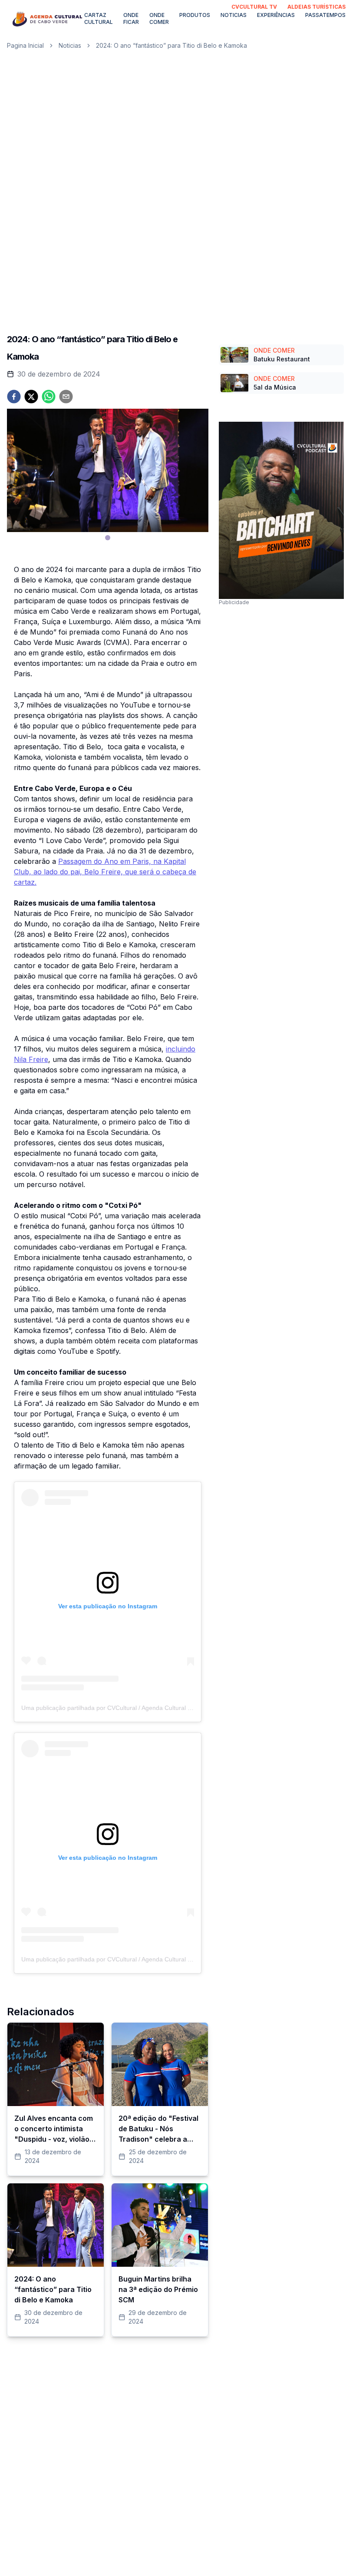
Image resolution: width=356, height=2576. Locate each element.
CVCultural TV (254, 7)
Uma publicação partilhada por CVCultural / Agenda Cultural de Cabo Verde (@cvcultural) (144, 1708)
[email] (66, 397)
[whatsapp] (49, 397)
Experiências (276, 15)
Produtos (195, 15)
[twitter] (31, 397)
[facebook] (14, 397)
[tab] (108, 538)
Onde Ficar (131, 18)
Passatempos (325, 15)
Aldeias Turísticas (316, 7)
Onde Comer (159, 18)
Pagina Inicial (25, 45)
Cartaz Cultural (99, 18)
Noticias (234, 15)
